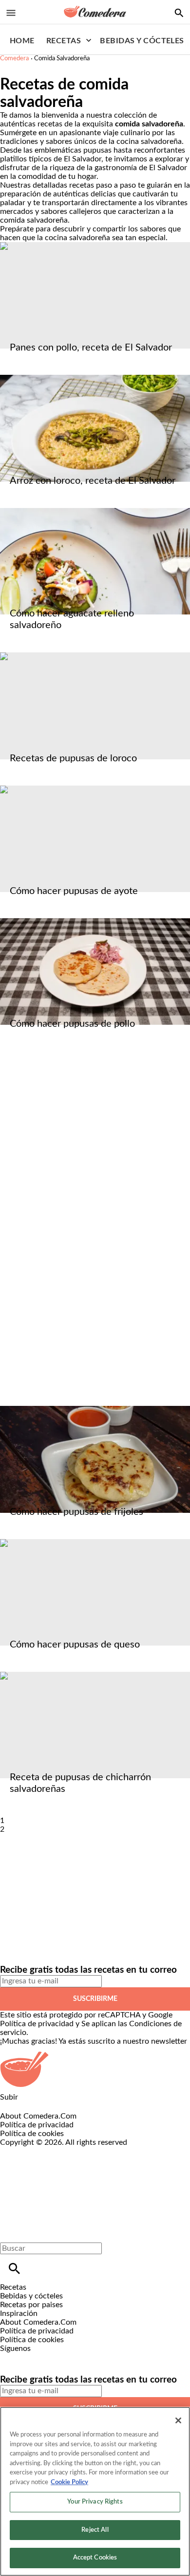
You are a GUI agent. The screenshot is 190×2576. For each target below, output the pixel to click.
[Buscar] (14, 2269)
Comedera (14, 59)
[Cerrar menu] (11, 2232)
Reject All (95, 2530)
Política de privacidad (37, 2024)
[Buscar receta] (179, 13)
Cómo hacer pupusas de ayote (74, 891)
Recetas (64, 41)
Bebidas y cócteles (142, 41)
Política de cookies (32, 2134)
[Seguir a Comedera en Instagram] (36, 2357)
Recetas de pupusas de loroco (73, 758)
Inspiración (19, 2313)
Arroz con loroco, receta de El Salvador (93, 481)
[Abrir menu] (11, 13)
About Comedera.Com (38, 2116)
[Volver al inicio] (85, 2182)
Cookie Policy (69, 2482)
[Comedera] (95, 12)
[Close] (178, 2420)
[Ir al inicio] (95, 2069)
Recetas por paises (31, 2305)
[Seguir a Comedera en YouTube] (59, 2357)
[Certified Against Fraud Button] (35, 2151)
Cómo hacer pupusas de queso (75, 1645)
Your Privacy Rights (95, 2502)
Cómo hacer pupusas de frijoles (76, 1512)
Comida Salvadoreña (62, 59)
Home (22, 41)
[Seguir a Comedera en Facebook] (12, 2357)
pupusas (97, 150)
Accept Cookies (95, 2558)
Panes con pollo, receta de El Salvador (91, 348)
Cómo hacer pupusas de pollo (72, 1024)
